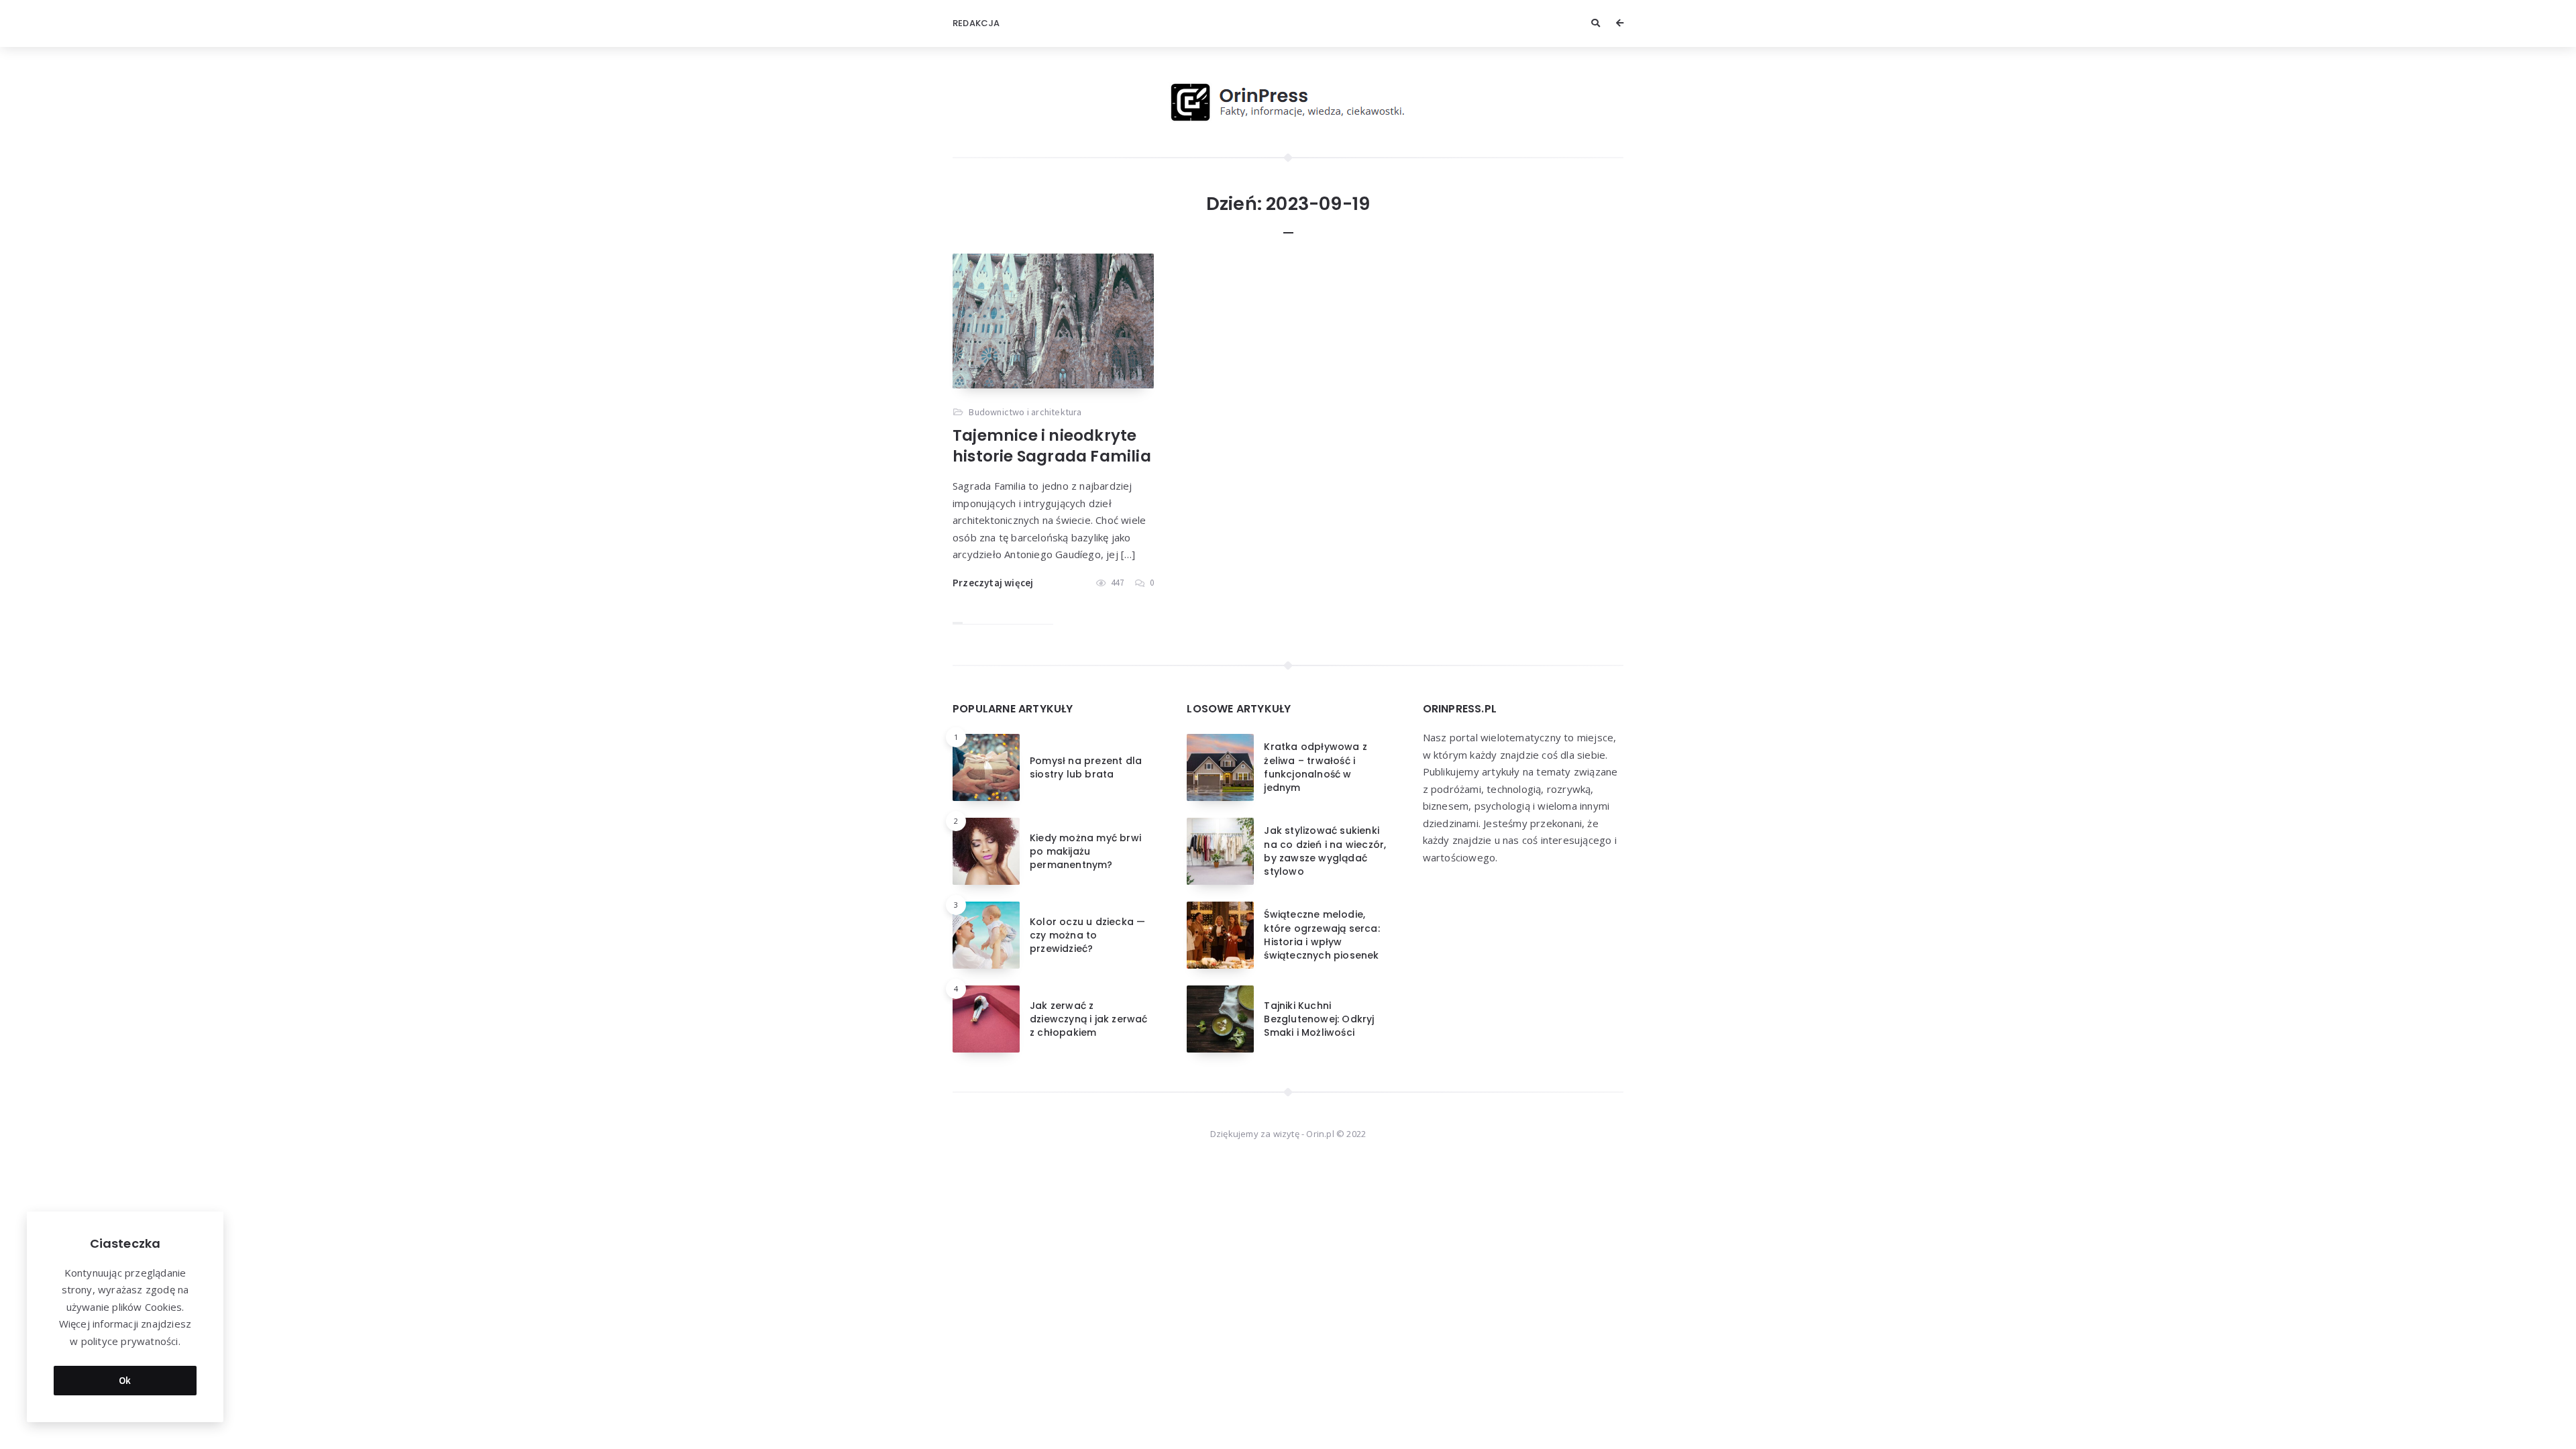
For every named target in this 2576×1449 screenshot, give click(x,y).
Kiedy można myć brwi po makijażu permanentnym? (1085, 852)
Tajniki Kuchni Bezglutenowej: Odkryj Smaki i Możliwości (1319, 1019)
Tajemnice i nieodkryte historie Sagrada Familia (1052, 446)
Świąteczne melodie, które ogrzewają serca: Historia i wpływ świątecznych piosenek (1322, 935)
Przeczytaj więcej (993, 583)
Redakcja (976, 23)
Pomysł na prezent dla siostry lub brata (1086, 767)
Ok (125, 1380)
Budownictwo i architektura (1025, 412)
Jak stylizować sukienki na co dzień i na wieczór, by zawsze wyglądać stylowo (1325, 851)
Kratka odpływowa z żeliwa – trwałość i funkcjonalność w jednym (1316, 767)
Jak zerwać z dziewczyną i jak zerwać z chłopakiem (1089, 1019)
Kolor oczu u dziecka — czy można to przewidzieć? (1087, 935)
